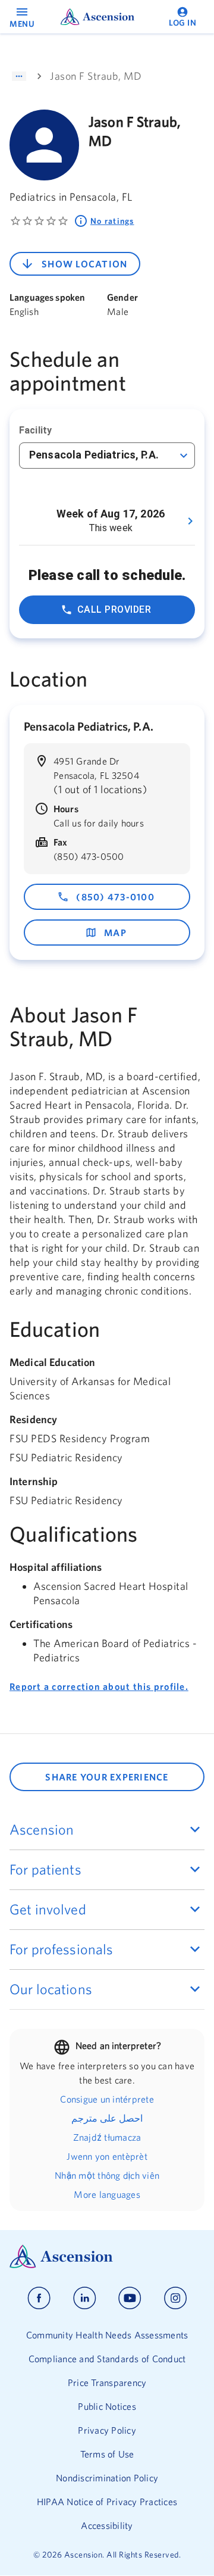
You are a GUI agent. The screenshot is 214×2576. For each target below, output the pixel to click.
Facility (35, 430)
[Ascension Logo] (107, 2257)
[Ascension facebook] (39, 2298)
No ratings (112, 221)
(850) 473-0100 (115, 897)
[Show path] (19, 76)
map (115, 933)
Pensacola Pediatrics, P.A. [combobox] (94, 455)
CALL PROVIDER (114, 609)
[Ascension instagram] (175, 2298)
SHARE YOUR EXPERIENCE (107, 1777)
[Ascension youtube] (130, 2298)
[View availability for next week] (190, 521)
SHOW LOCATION (84, 264)
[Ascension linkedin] (85, 2298)
